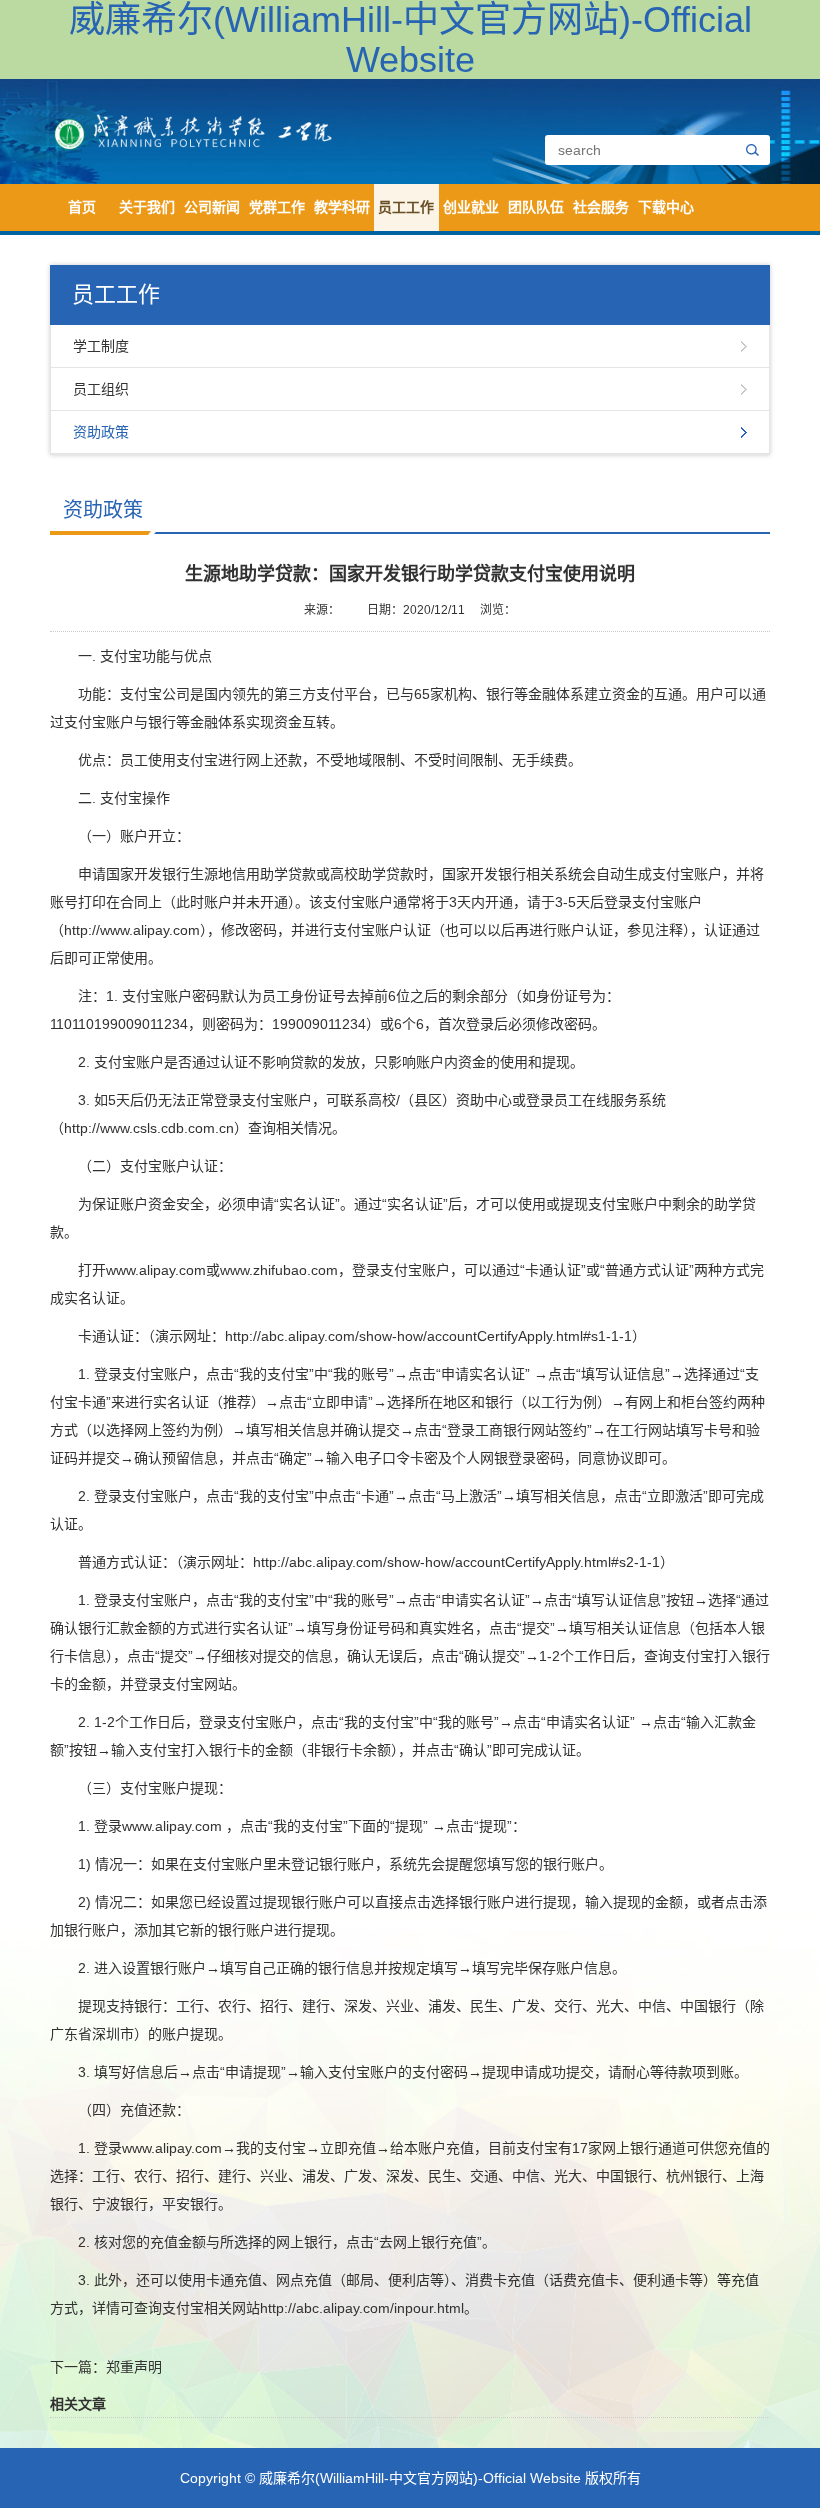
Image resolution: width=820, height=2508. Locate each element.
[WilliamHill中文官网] (233, 130)
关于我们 (147, 207)
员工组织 (101, 389)
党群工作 (277, 207)
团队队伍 (536, 207)
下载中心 (666, 207)
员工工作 (406, 207)
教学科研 (342, 207)
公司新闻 (212, 207)
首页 (82, 207)
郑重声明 (134, 2367)
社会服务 (601, 207)
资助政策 (101, 432)
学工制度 (101, 346)
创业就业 (471, 207)
